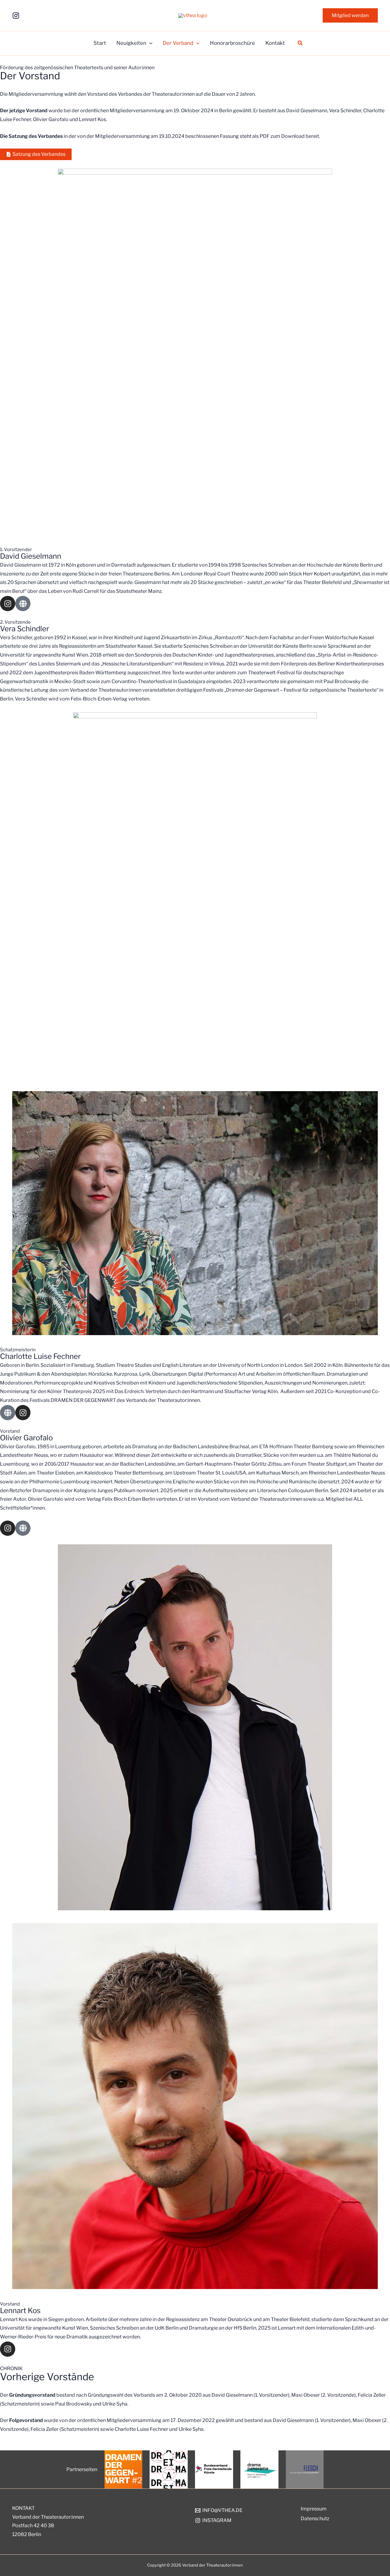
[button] (350, 16)
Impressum (314, 2509)
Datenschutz (315, 2519)
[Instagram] (16, 16)
